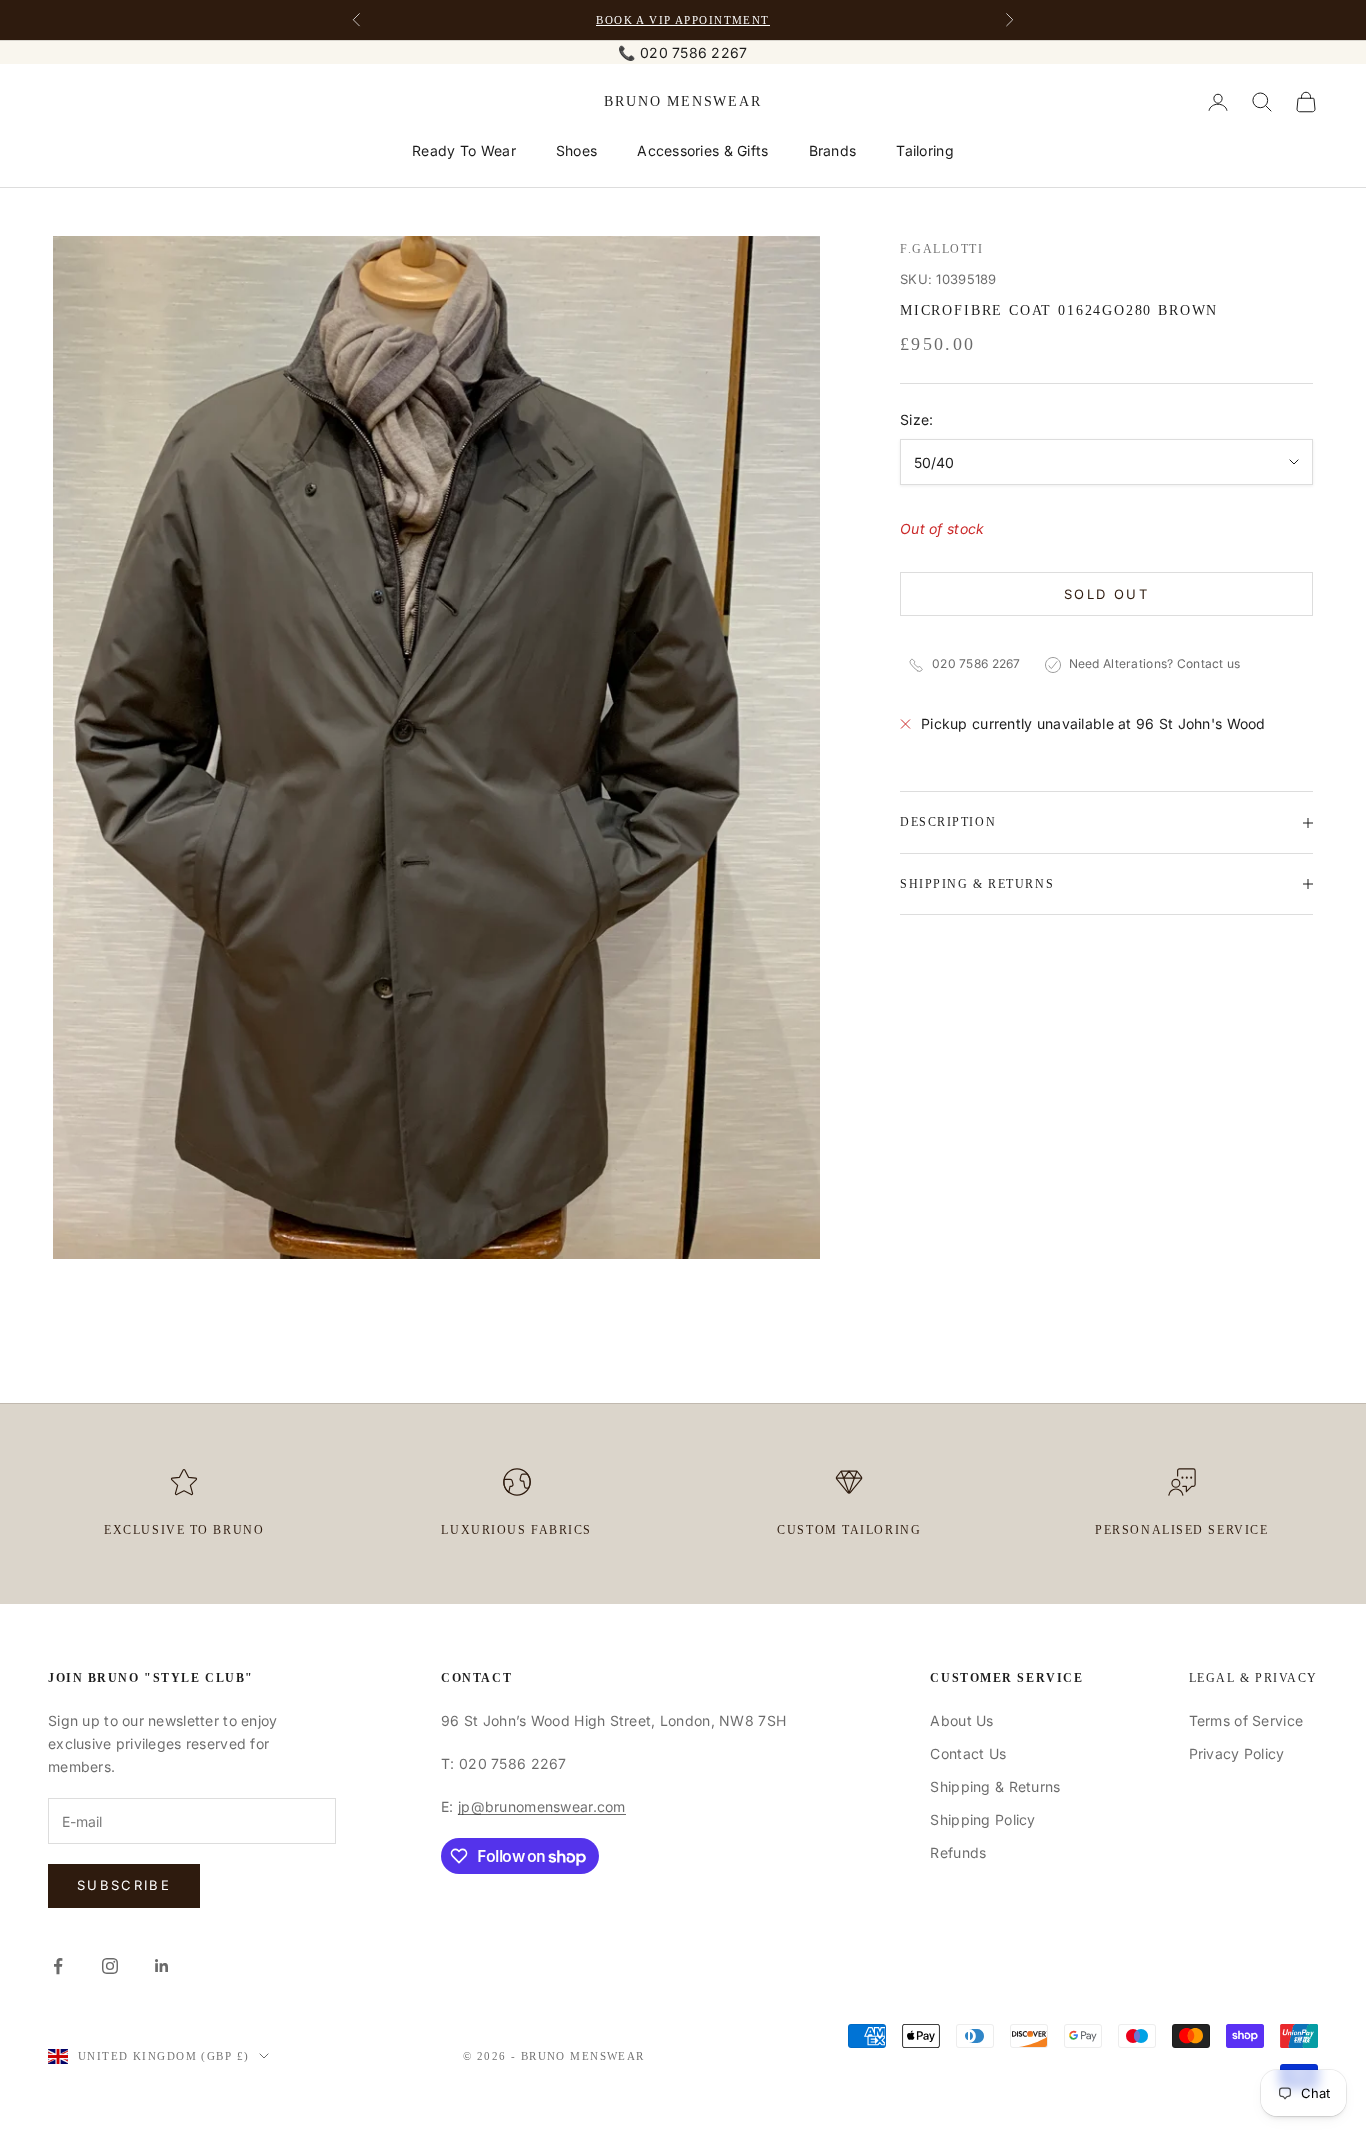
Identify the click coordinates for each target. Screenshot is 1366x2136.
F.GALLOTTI (942, 249)
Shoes (576, 150)
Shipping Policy (982, 1819)
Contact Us (968, 1753)
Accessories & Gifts (702, 150)
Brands (833, 150)
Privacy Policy (1237, 1753)
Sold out (1106, 594)
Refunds (958, 1852)
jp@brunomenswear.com (542, 1806)
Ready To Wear (464, 150)
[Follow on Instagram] (110, 1966)
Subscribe (124, 1885)
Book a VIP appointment (682, 20)
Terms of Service (1246, 1720)
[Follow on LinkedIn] (162, 1966)
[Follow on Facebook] (58, 1966)
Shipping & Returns (995, 1786)
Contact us (1209, 664)
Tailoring (925, 150)
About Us (961, 1720)
